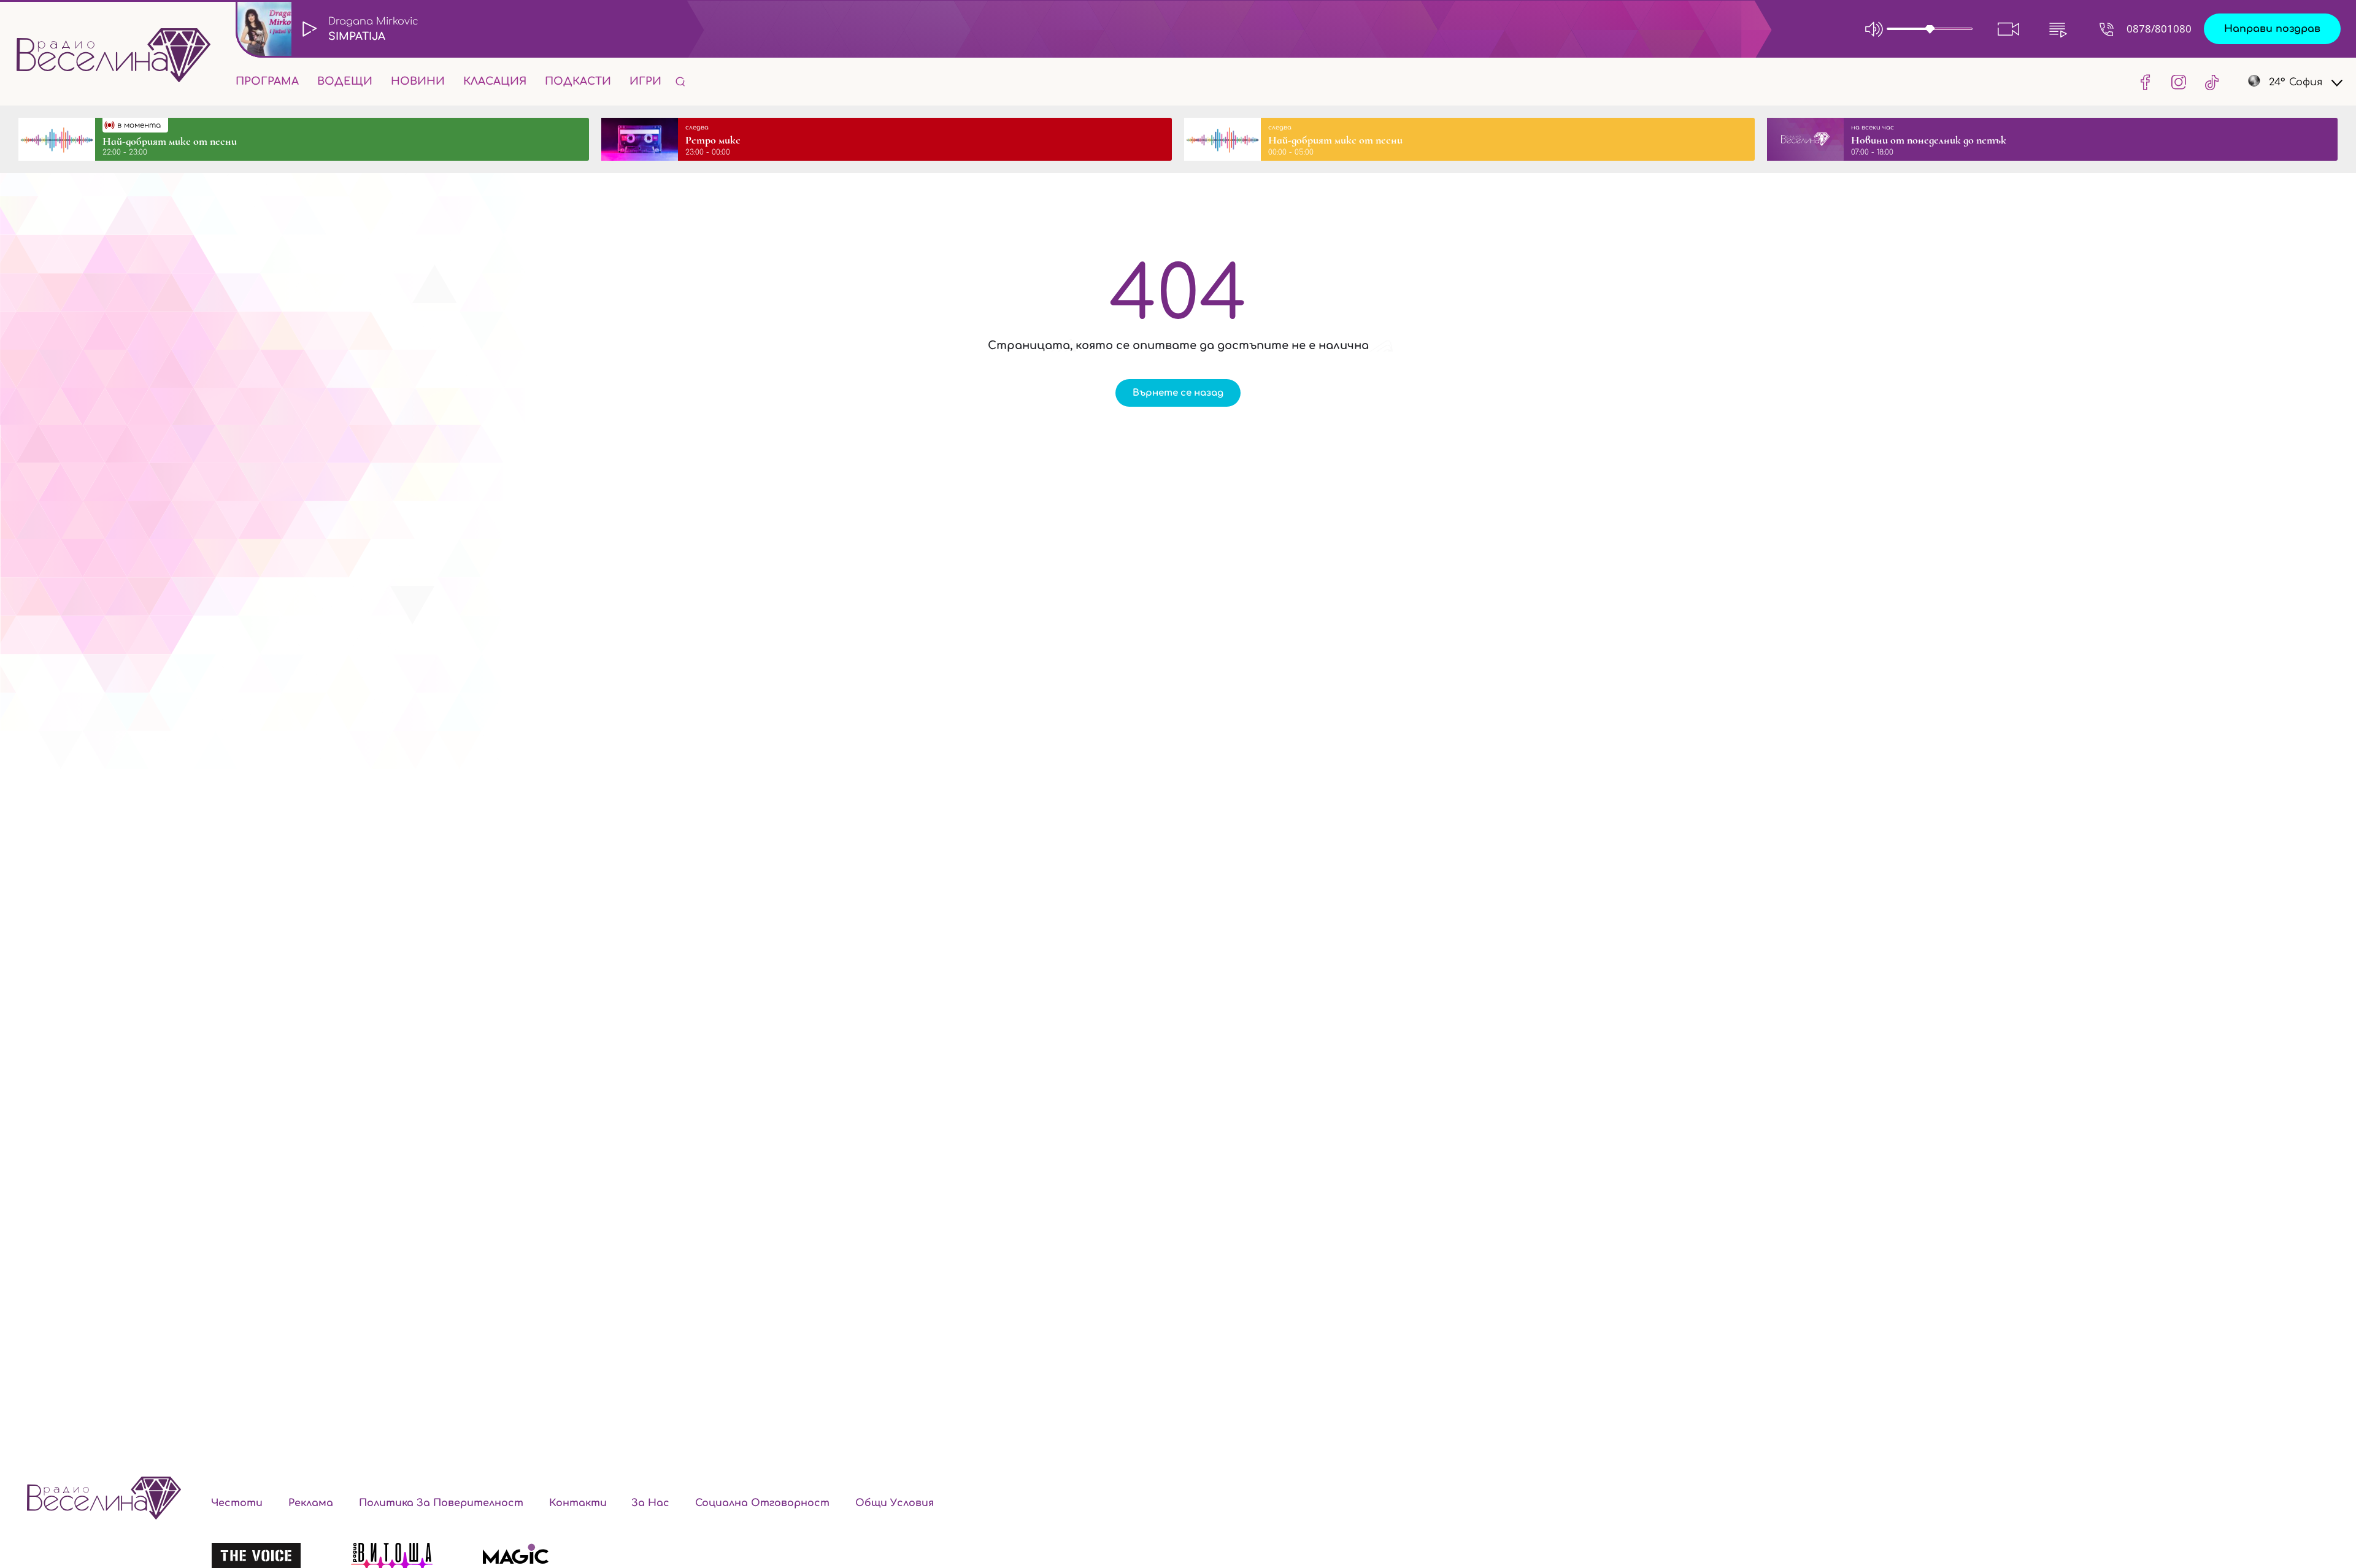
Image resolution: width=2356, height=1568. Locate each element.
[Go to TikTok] (2208, 82)
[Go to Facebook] (2146, 82)
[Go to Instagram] (2179, 82)
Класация (495, 81)
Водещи (345, 81)
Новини (418, 81)
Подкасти (578, 81)
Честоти (237, 1503)
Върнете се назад (1178, 393)
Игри (645, 81)
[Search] (680, 81)
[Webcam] (2009, 29)
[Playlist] (2058, 29)
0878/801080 (2159, 29)
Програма (267, 81)
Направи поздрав (2272, 29)
